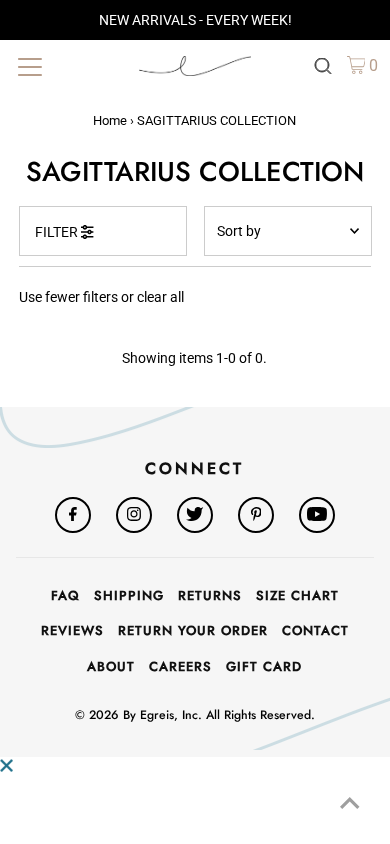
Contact (315, 630)
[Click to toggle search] (323, 64)
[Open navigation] (68, 65)
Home (110, 120)
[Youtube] (317, 515)
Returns (210, 595)
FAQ (65, 595)
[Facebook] (73, 515)
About (111, 666)
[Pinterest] (256, 515)
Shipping (129, 595)
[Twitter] (195, 515)
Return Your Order (193, 630)
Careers (180, 666)
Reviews (72, 630)
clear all (160, 297)
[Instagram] (134, 515)
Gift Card (264, 666)
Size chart (297, 595)
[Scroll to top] (350, 804)
